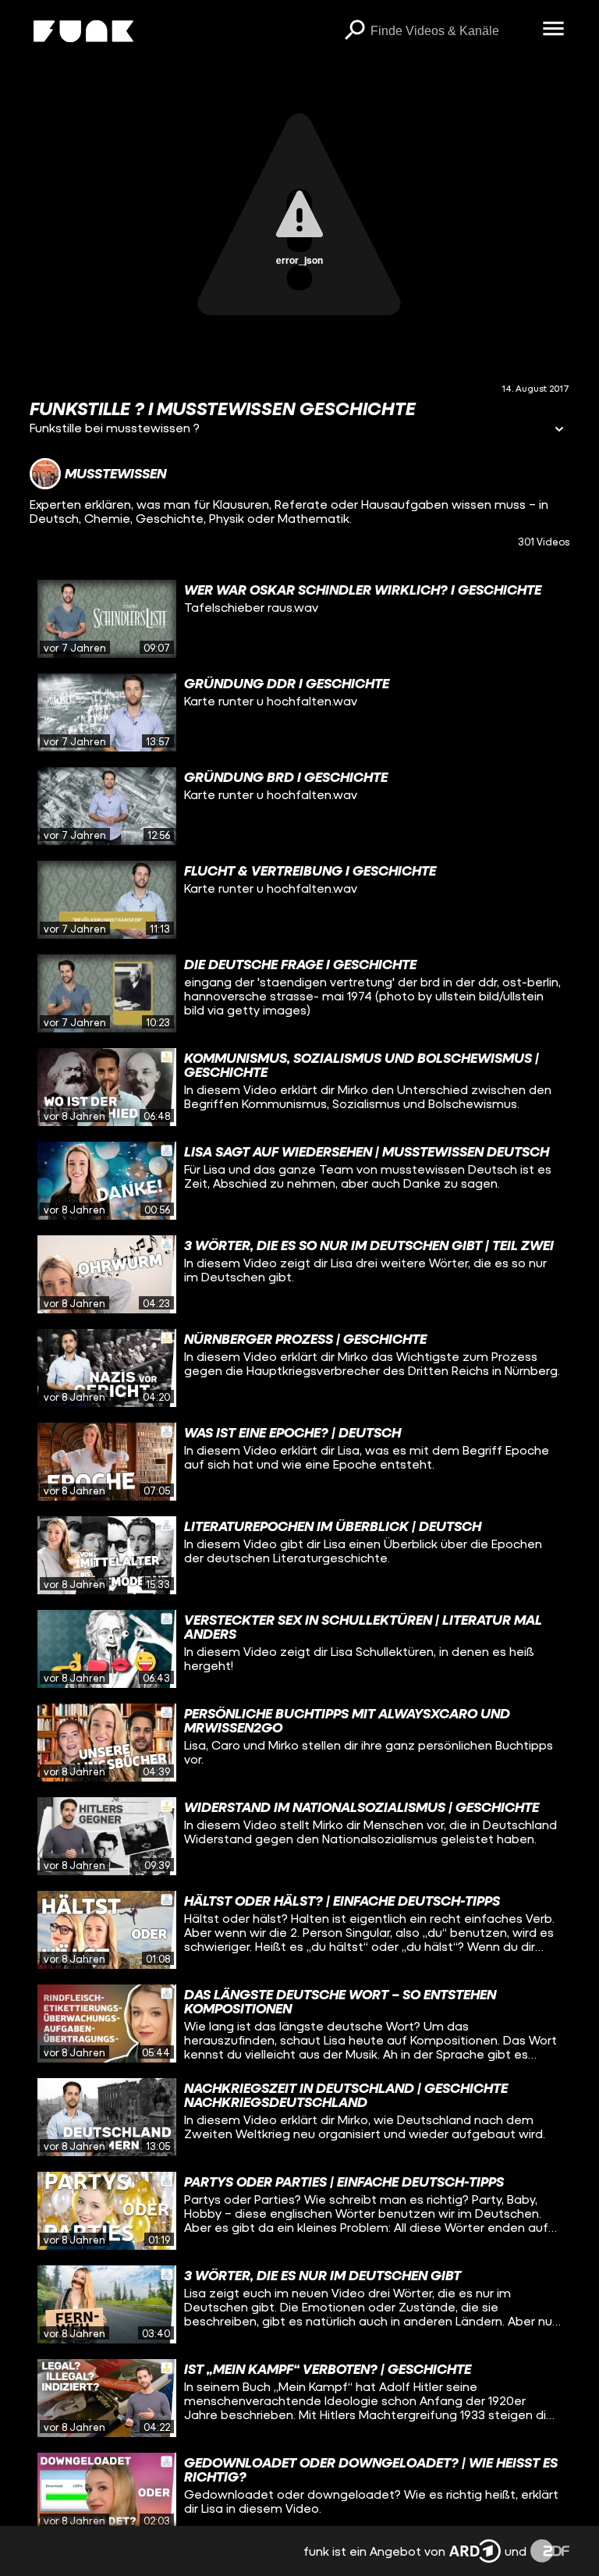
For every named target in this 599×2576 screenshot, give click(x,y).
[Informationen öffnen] (559, 430)
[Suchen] (355, 31)
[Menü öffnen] (554, 30)
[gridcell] (299, 619)
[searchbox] (451, 31)
